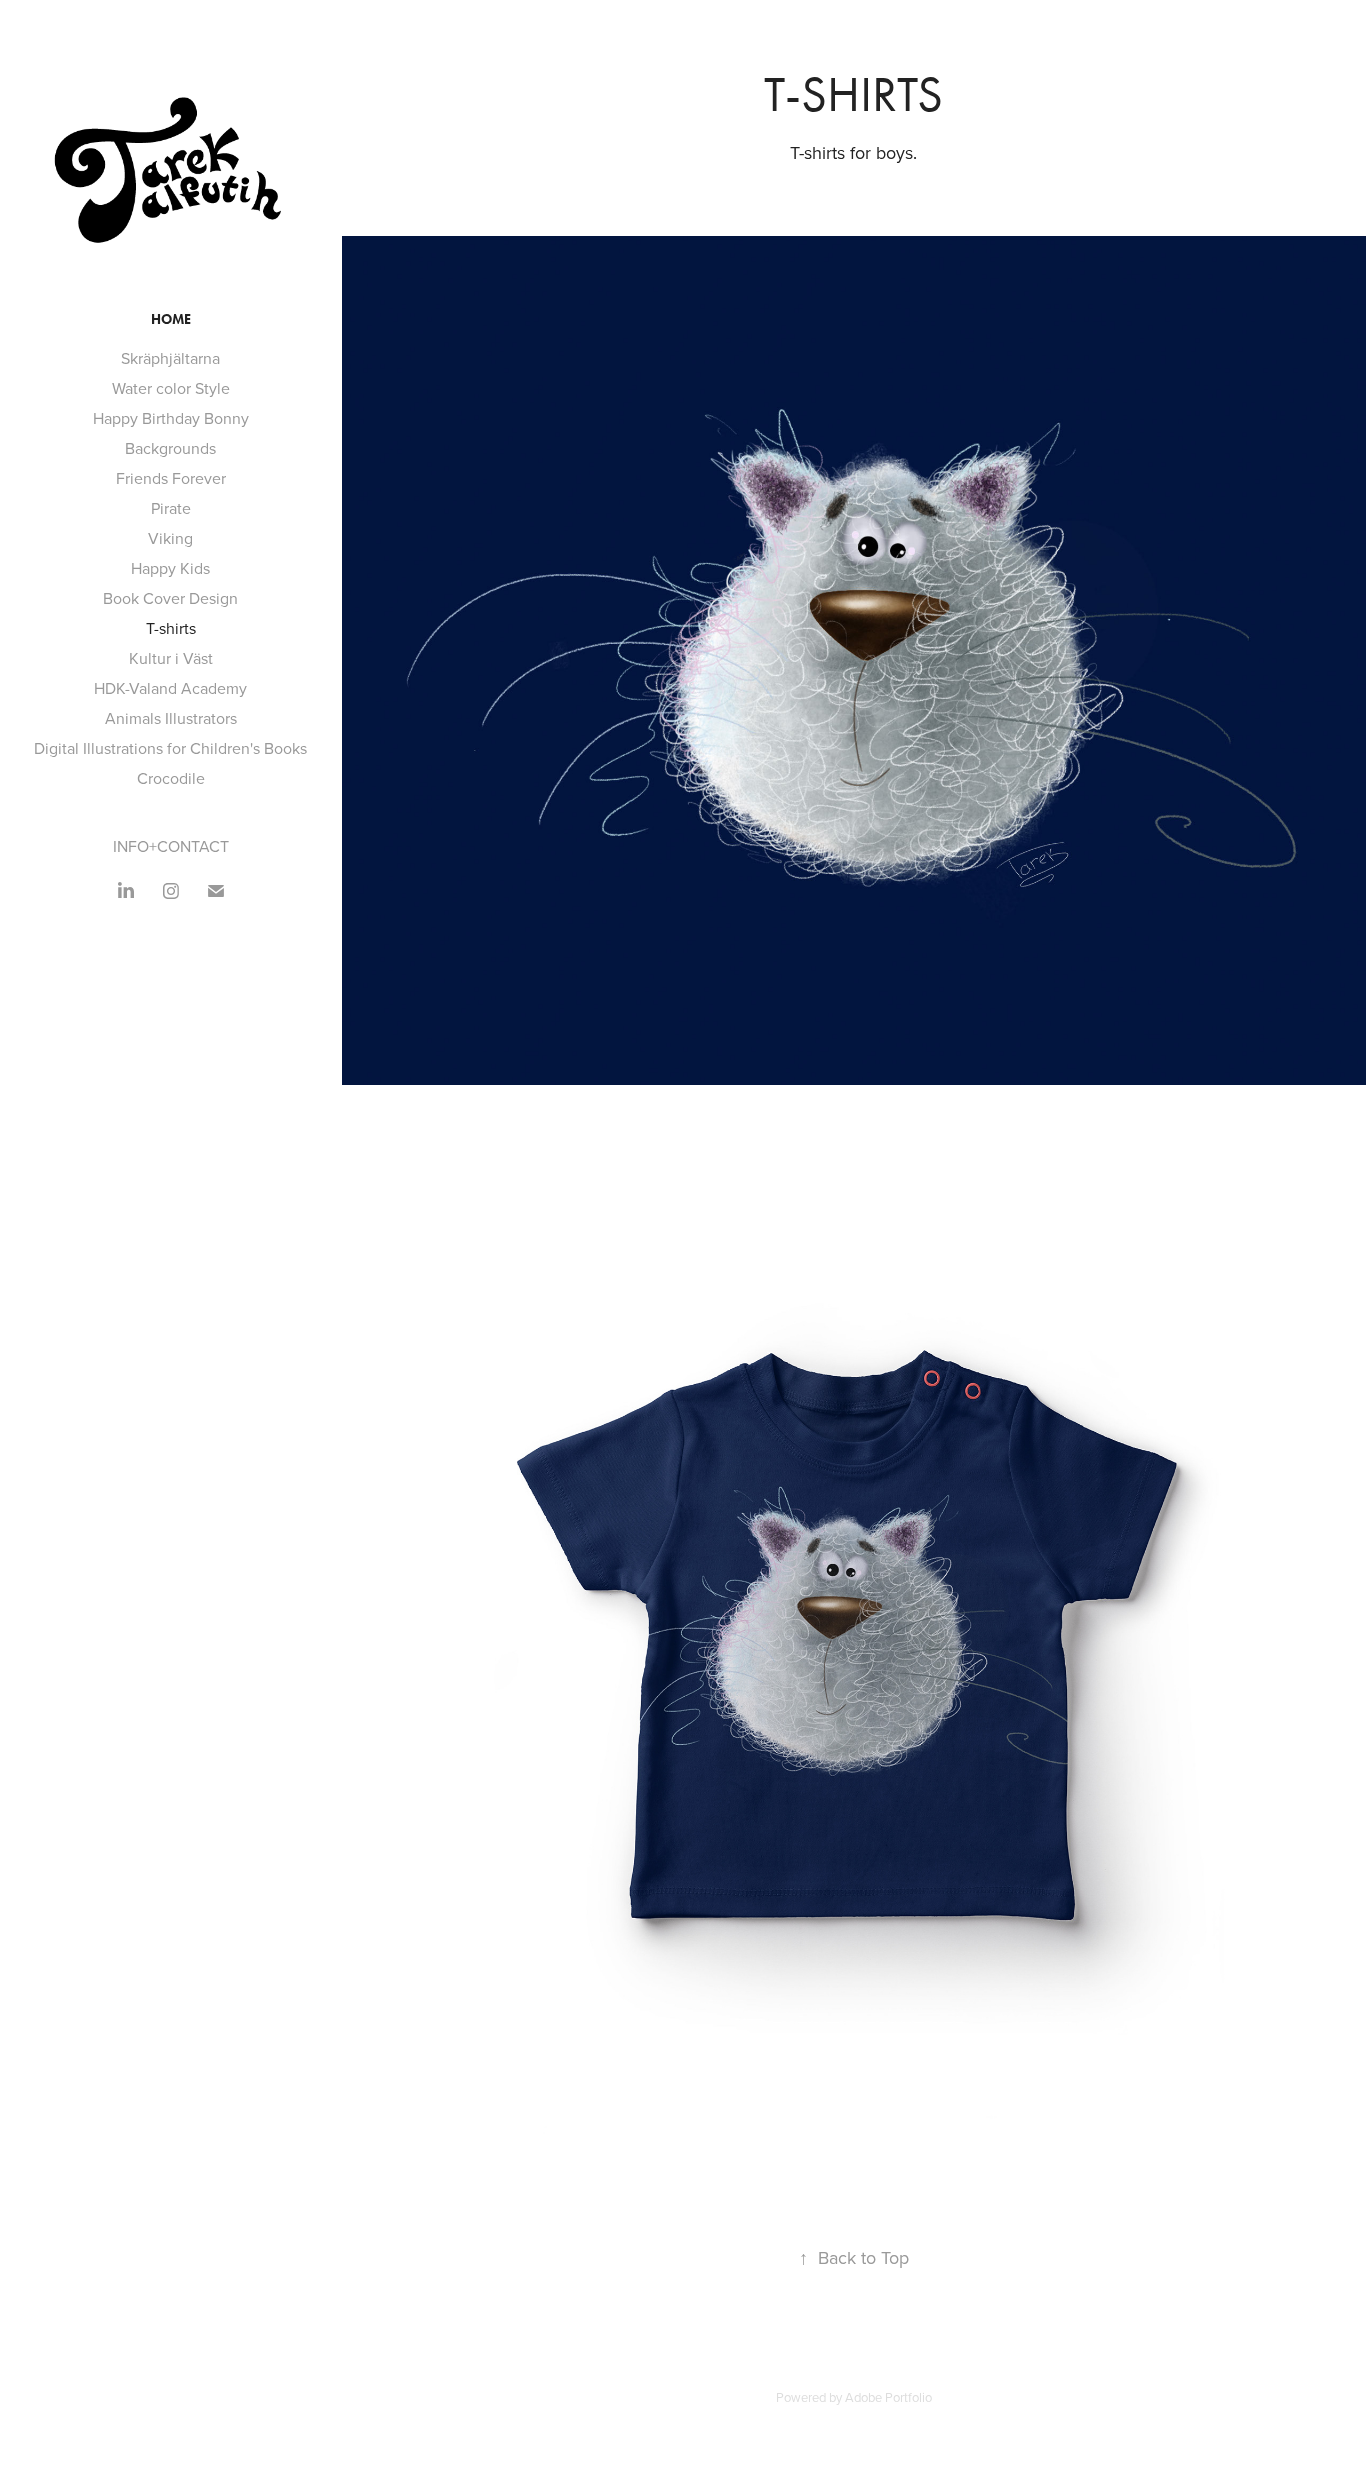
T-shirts (171, 628)
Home (171, 319)
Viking (170, 538)
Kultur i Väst (171, 658)
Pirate (171, 508)
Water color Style (171, 388)
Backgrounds (170, 448)
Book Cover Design (170, 598)
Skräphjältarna (170, 358)
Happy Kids (170, 568)
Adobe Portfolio (888, 2397)
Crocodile (171, 778)
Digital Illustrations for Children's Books (170, 748)
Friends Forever (171, 478)
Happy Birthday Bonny (171, 418)
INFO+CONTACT (171, 846)
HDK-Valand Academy (170, 688)
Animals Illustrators (171, 718)
